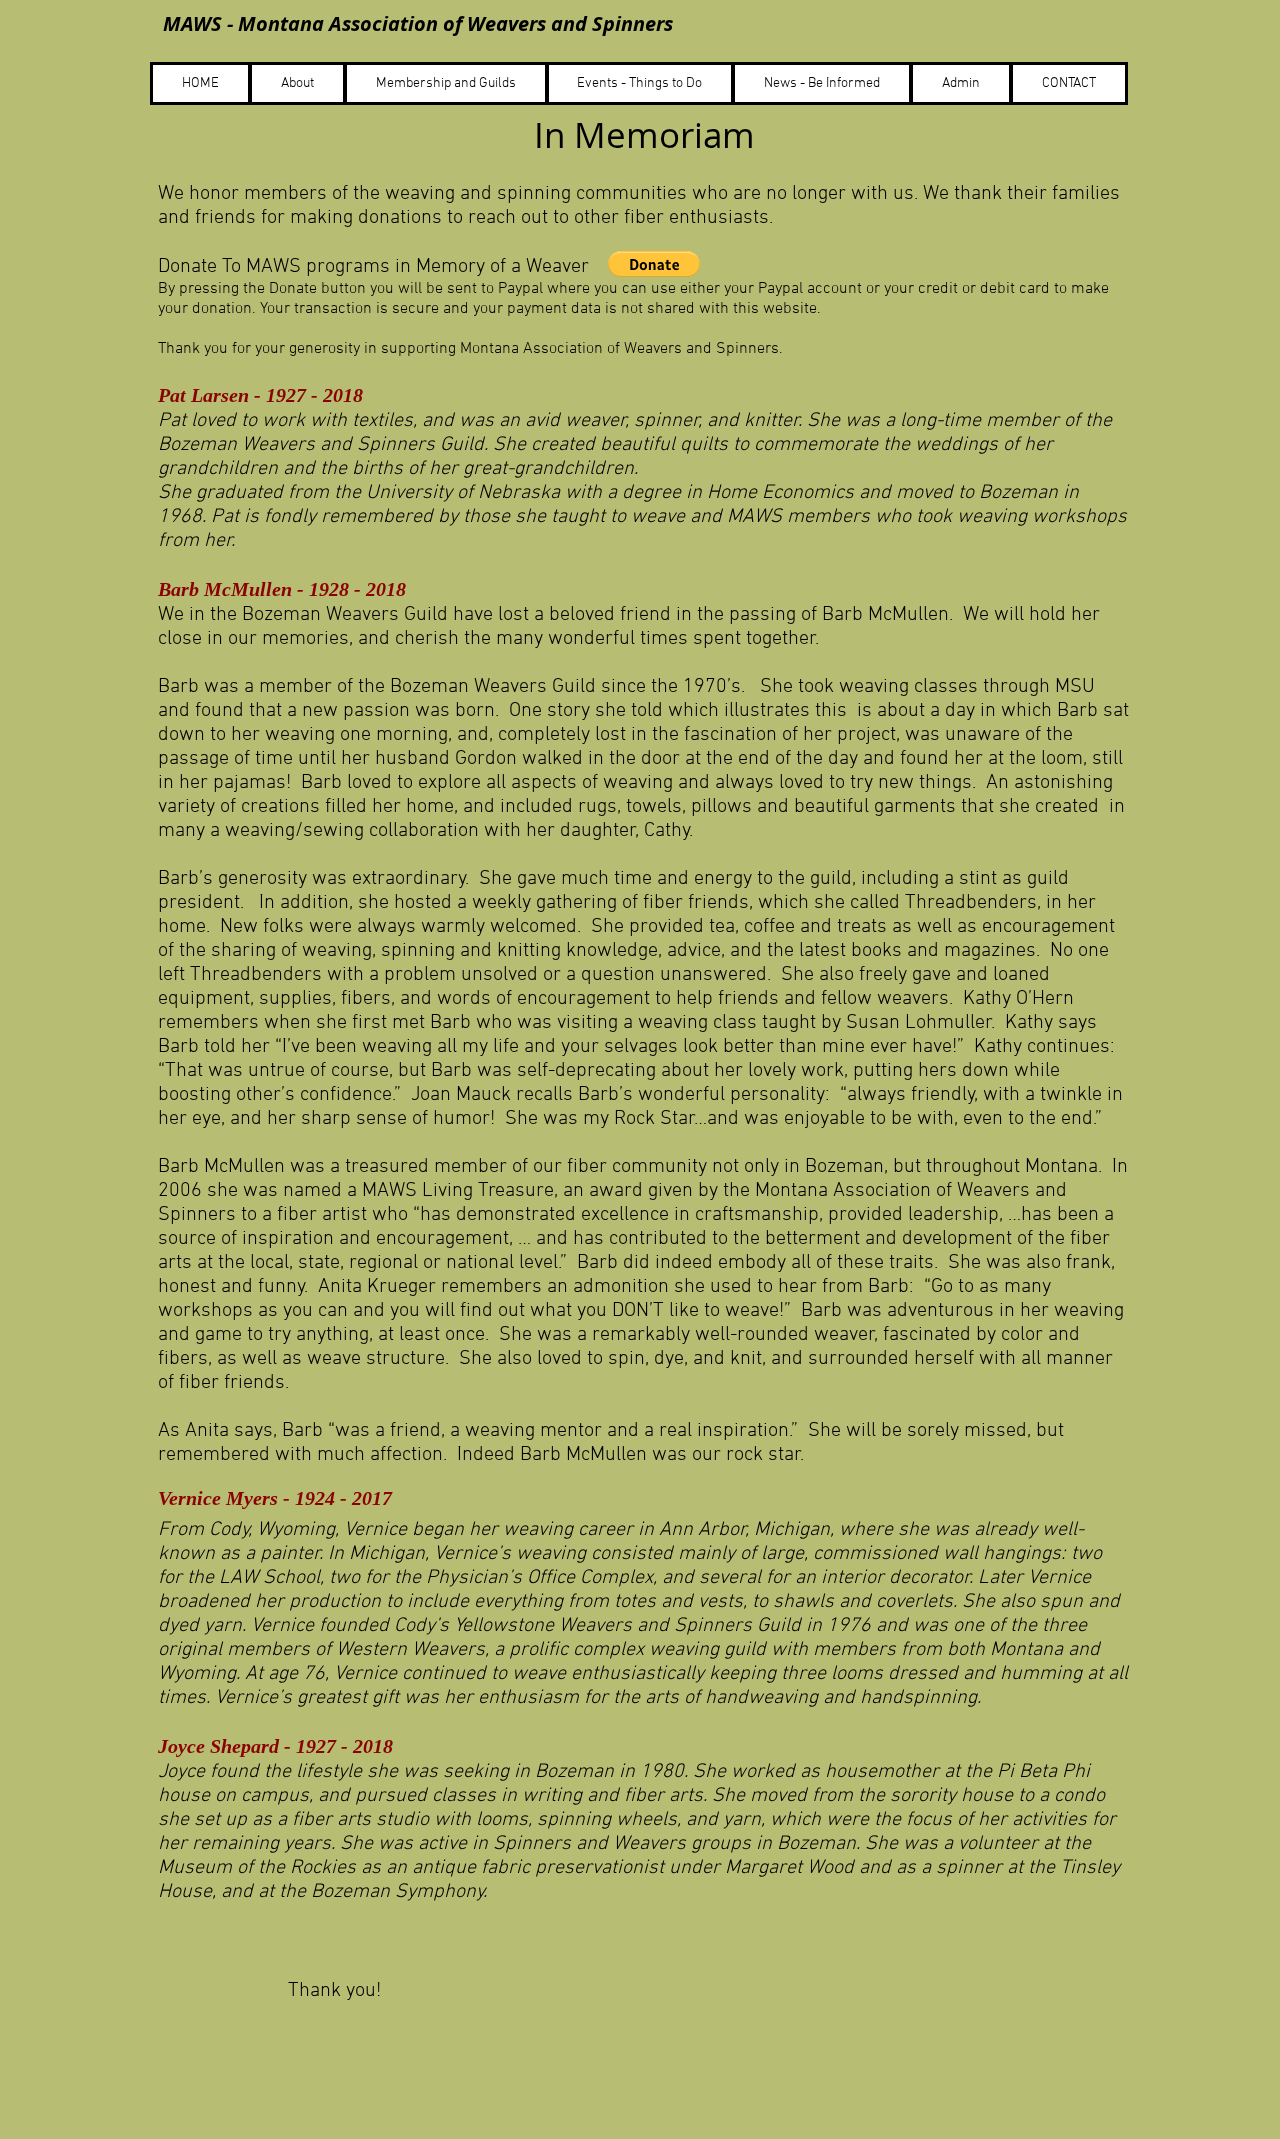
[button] (654, 264)
